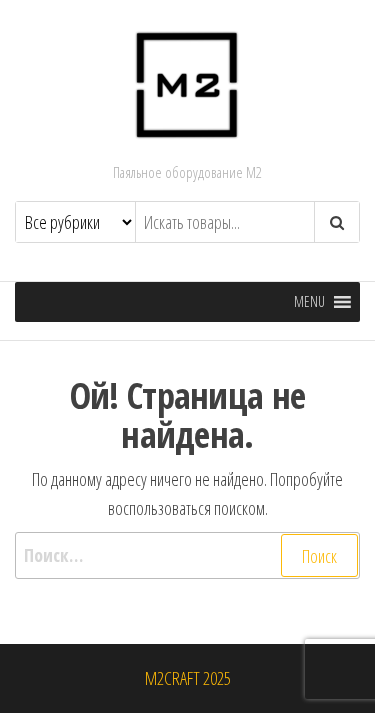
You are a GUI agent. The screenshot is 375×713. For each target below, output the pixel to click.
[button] (309, 302)
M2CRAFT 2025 (188, 678)
